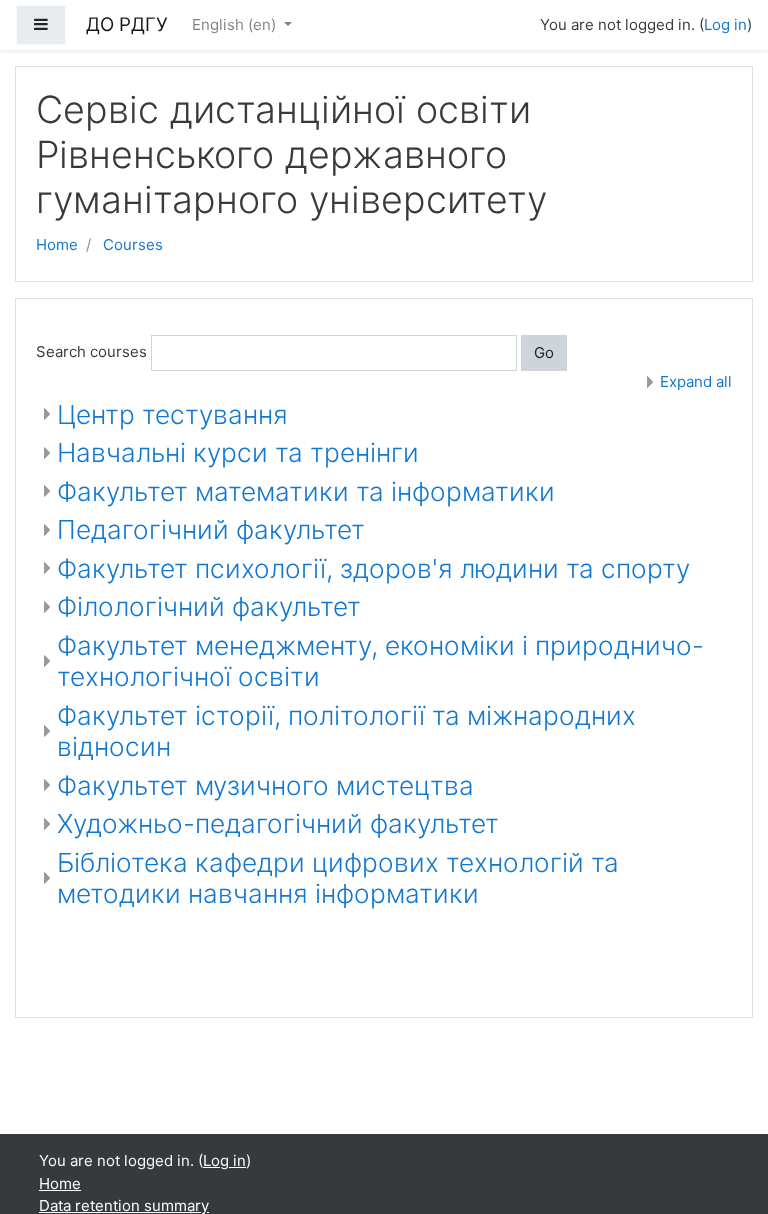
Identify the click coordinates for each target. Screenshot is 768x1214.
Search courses (91, 351)
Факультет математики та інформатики (306, 491)
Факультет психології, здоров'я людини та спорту (373, 568)
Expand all (696, 381)
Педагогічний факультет (211, 529)
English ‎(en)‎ (236, 24)
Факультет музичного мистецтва (265, 785)
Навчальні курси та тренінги (238, 452)
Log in (725, 24)
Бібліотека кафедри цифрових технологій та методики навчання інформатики (338, 878)
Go (544, 352)
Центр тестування (172, 414)
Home (57, 244)
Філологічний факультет (209, 606)
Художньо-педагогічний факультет (278, 823)
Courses (133, 244)
